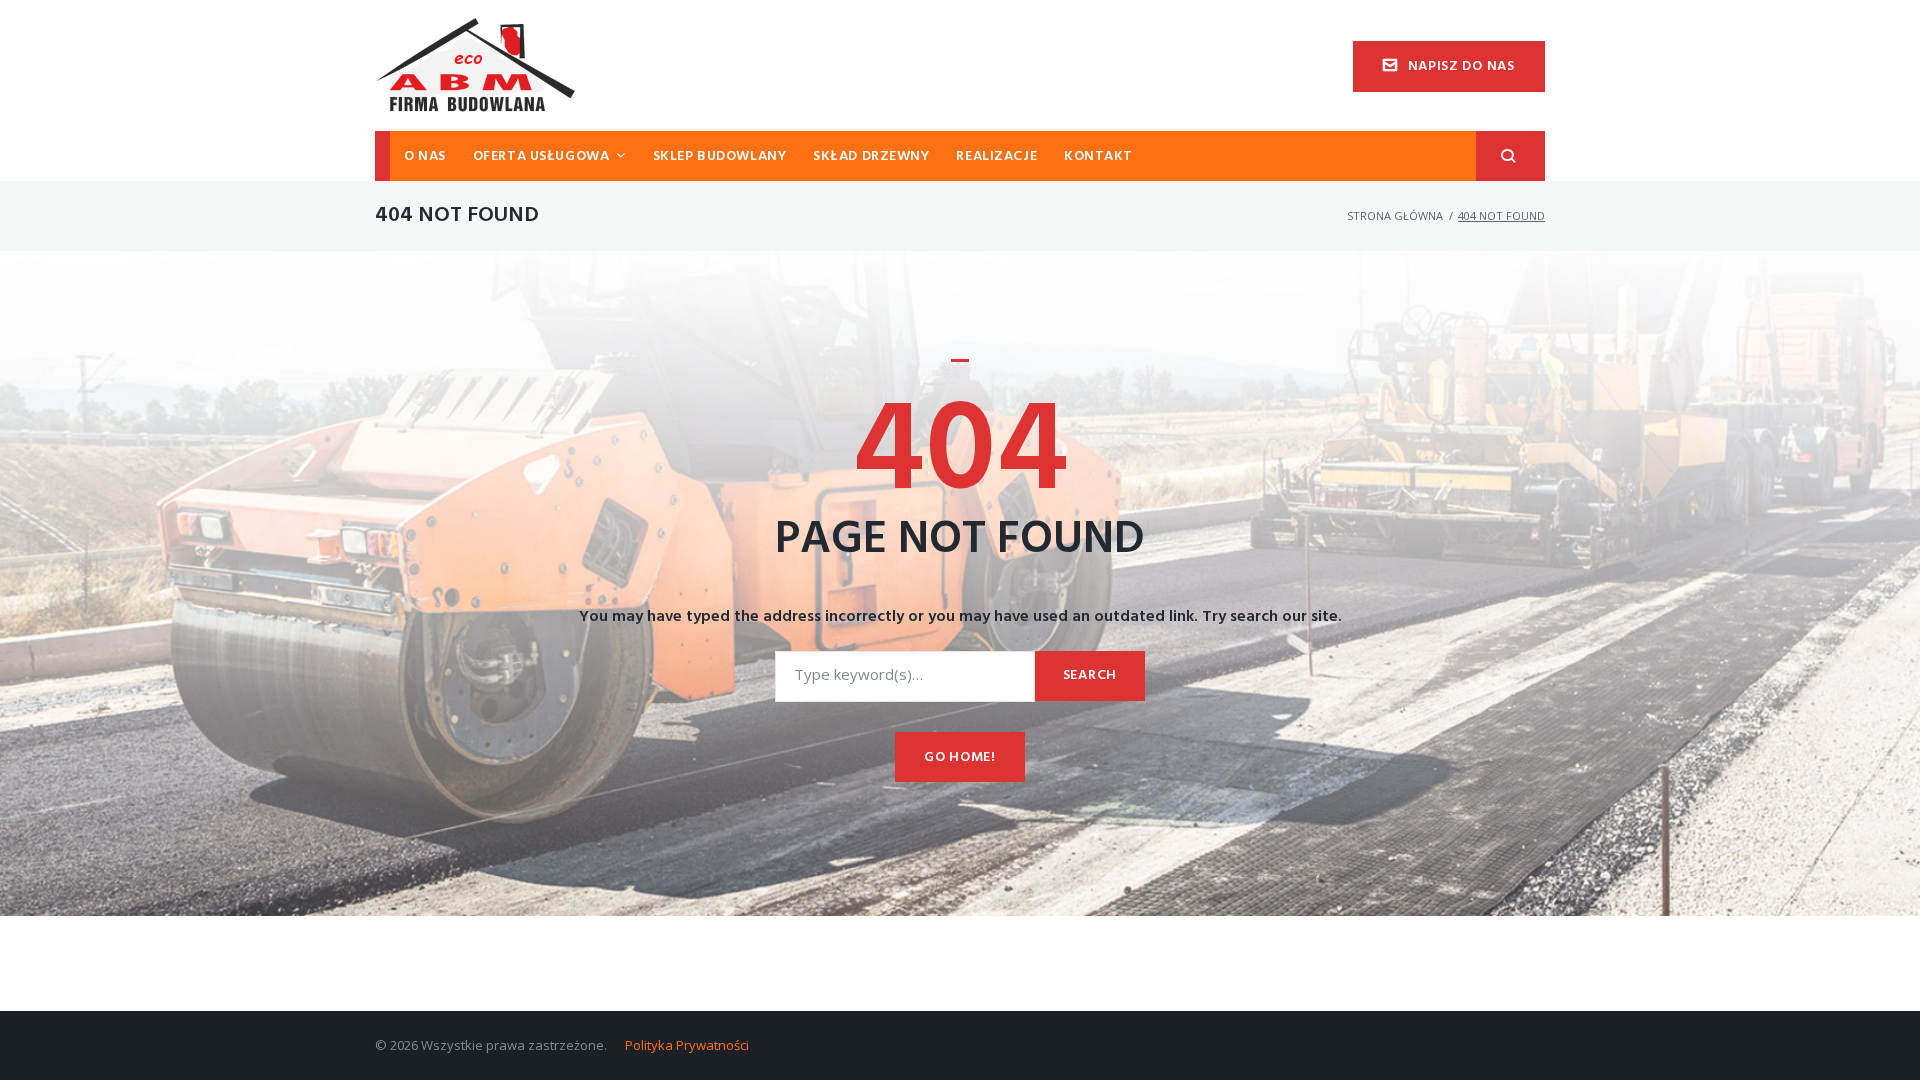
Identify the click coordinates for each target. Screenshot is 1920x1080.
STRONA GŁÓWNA (1395, 215)
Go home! (960, 757)
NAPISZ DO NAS (1461, 66)
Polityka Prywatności (687, 1045)
